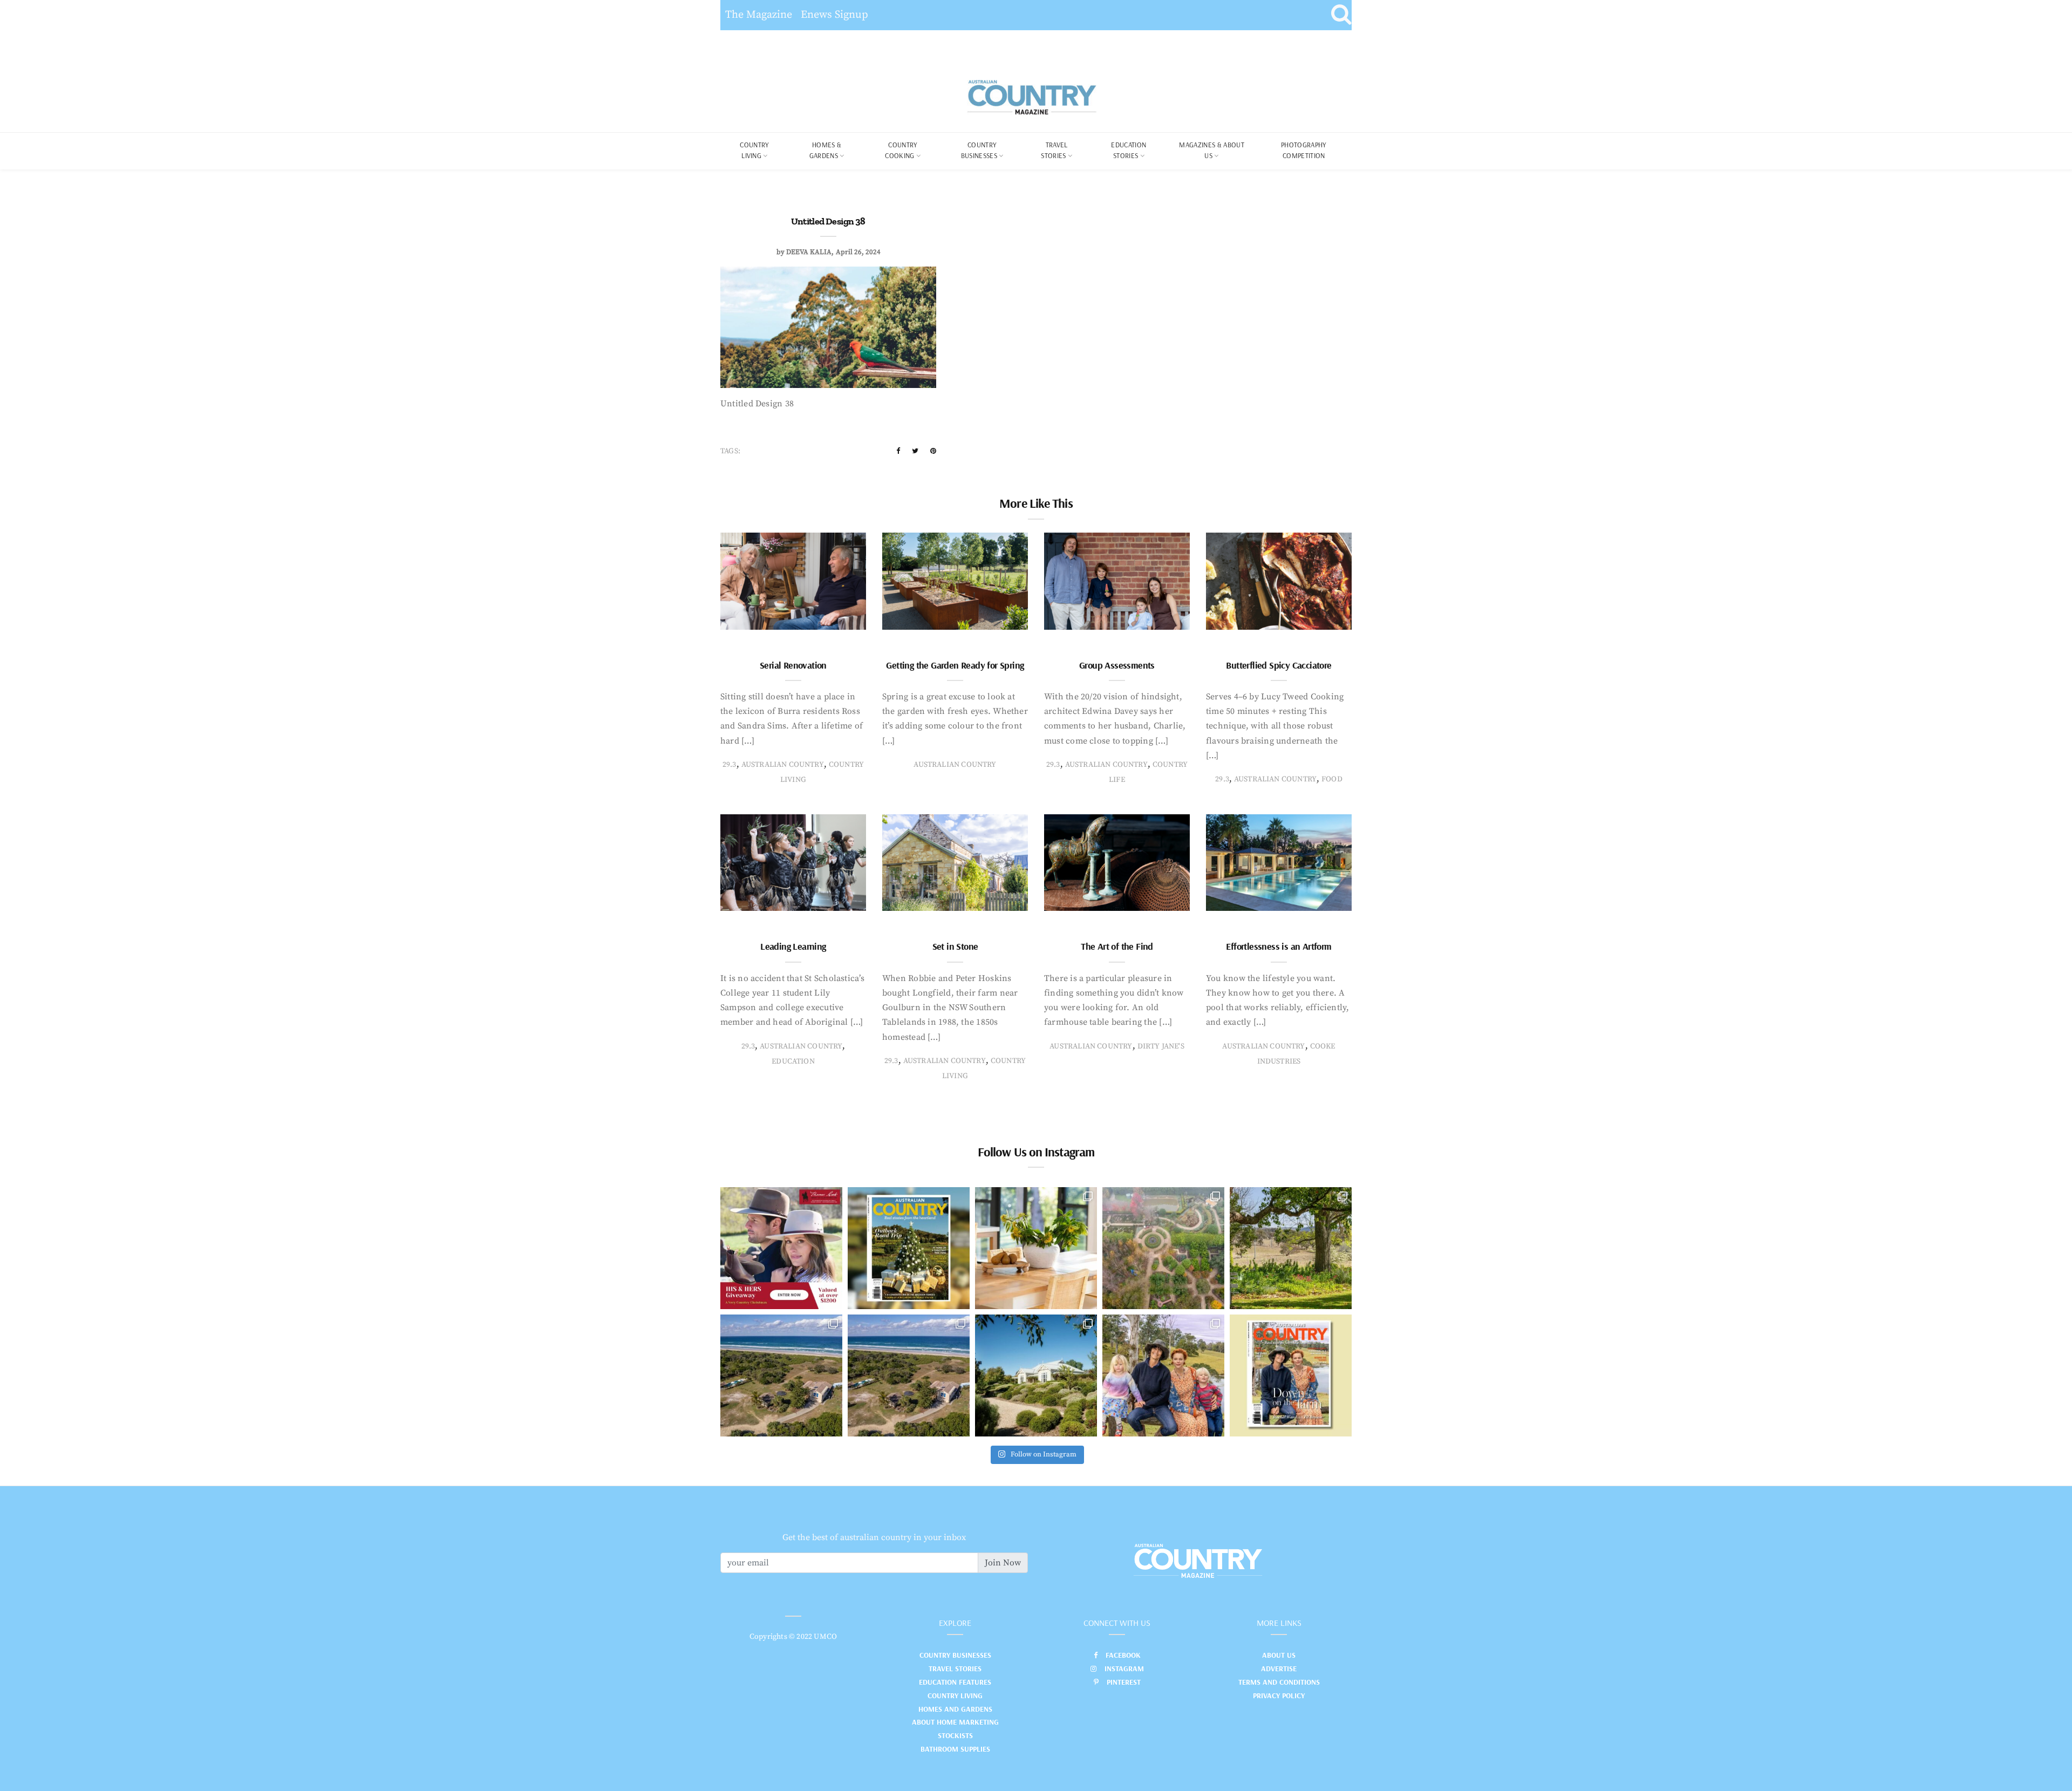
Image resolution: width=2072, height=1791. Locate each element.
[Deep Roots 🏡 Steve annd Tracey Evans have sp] (1291, 1248)
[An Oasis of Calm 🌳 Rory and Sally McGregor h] (1036, 1375)
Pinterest (1124, 1682)
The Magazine (759, 15)
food (1332, 779)
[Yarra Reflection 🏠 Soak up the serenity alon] (1163, 1248)
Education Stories (1129, 150)
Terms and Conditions (1279, 1682)
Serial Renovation (793, 665)
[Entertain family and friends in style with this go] (1036, 1248)
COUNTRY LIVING (754, 150)
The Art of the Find (1117, 946)
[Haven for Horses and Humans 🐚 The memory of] (781, 1375)
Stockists (955, 1735)
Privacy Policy (1279, 1695)
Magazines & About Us (1212, 150)
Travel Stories (1054, 150)
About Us (1279, 1655)
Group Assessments (1117, 665)
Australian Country (783, 765)
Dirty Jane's (1161, 1046)
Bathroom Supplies (955, 1749)
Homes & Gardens (826, 150)
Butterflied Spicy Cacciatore (1279, 665)
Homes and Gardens (955, 1709)
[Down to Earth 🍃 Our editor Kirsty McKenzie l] (1163, 1375)
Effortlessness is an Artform (1279, 946)
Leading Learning (793, 946)
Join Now (1003, 1563)
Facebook (1123, 1655)
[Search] (1341, 15)
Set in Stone (955, 946)
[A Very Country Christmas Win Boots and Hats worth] (781, 1248)
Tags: (730, 451)
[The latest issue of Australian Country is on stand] (909, 1248)
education (793, 1061)
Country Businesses (979, 150)
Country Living (955, 1695)
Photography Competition (1304, 150)
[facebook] (898, 451)
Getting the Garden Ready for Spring (955, 665)
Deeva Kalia (809, 252)
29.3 (730, 765)
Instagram (1124, 1669)
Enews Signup (834, 15)
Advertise (1279, 1669)
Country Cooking (901, 150)
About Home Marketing (955, 1722)
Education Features (955, 1682)
